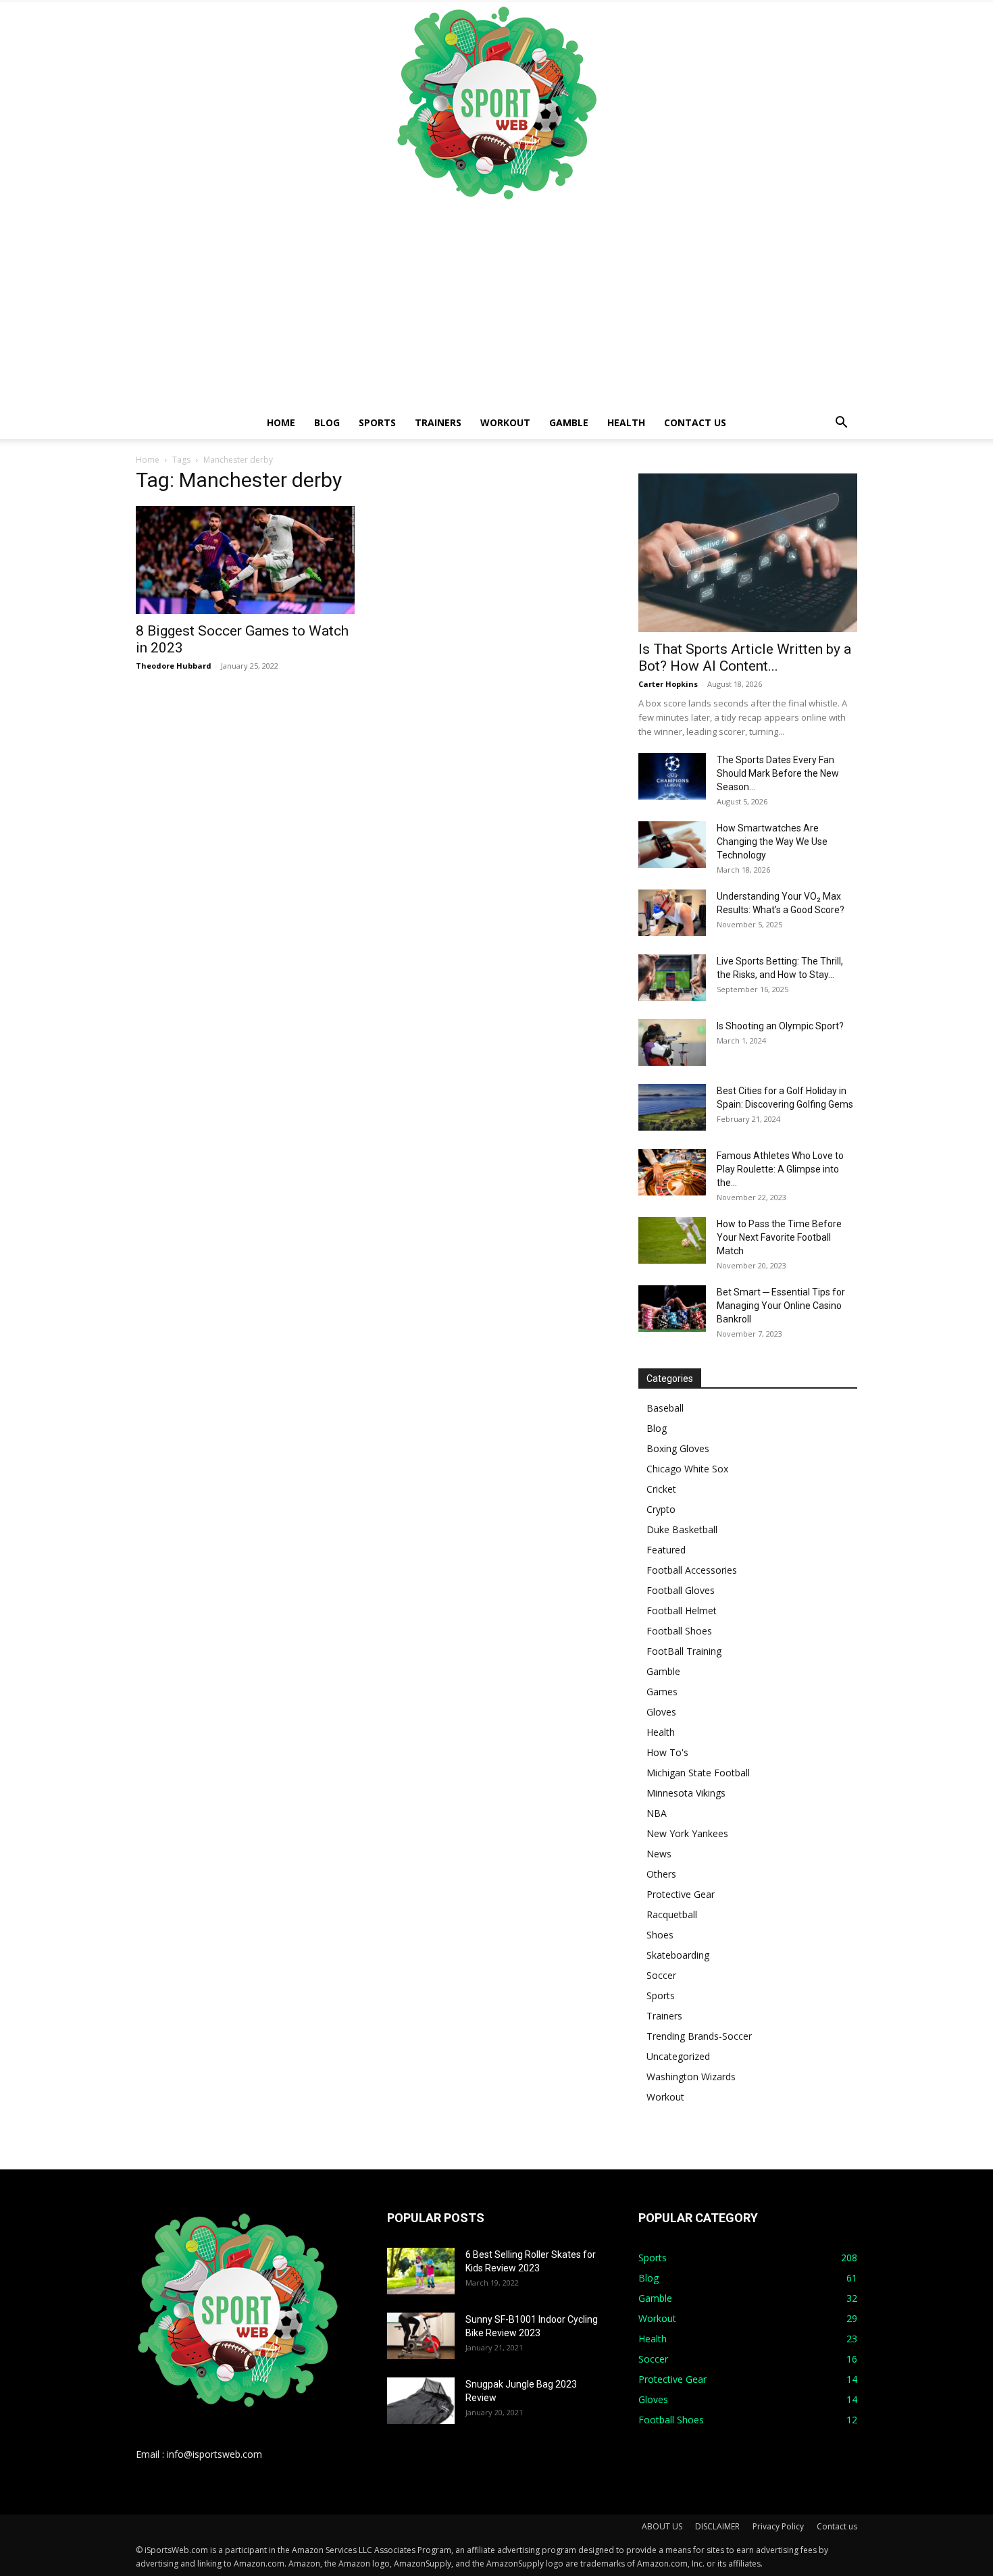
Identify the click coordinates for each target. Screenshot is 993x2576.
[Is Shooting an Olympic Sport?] (672, 1042)
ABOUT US (662, 2526)
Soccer (661, 1975)
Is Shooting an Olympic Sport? (780, 1026)
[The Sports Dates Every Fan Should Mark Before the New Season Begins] (672, 776)
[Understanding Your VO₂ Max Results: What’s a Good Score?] (672, 913)
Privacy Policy (778, 2526)
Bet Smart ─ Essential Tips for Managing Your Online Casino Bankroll (781, 1306)
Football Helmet (682, 1611)
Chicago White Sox (687, 1469)
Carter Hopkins (668, 684)
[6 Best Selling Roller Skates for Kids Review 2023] (421, 2271)
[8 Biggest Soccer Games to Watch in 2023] (245, 560)
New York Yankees (687, 1833)
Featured (666, 1550)
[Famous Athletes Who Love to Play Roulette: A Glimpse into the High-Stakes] (672, 1172)
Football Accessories (692, 1570)
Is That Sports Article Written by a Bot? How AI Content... (745, 658)
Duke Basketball (682, 1529)
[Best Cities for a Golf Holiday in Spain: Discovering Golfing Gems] (672, 1107)
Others (661, 1874)
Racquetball (672, 1914)
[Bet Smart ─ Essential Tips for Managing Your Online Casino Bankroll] (672, 1309)
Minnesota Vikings (686, 1793)
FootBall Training (684, 1651)
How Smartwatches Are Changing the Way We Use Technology (772, 842)
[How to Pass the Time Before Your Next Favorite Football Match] (672, 1240)
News (659, 1854)
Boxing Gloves (678, 1448)
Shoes (660, 1935)
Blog (327, 422)
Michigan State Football (698, 1773)
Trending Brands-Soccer (699, 2036)
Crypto (661, 1509)
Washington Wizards (691, 2077)
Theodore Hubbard (174, 666)
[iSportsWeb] (496, 103)
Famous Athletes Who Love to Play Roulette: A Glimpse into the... (780, 1169)
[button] (841, 424)
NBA (657, 1813)
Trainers (438, 422)
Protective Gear (681, 1894)
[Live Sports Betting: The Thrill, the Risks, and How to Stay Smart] (672, 978)
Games (662, 1692)
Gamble (569, 422)
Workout (505, 422)
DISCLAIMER (717, 2526)
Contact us (695, 422)
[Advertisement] (496, 305)
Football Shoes (679, 1631)
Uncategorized (678, 2056)
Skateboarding (678, 1955)
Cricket (661, 1489)
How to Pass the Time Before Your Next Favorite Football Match (779, 1237)
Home (281, 422)
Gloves (661, 1712)
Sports (377, 422)
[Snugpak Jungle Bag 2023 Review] (421, 2401)
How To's (667, 1752)
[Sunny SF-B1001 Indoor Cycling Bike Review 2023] (421, 2336)
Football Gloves (681, 1590)
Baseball (665, 1408)
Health (626, 422)
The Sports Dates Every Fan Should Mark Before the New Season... (778, 773)
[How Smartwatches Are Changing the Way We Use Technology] (672, 845)
